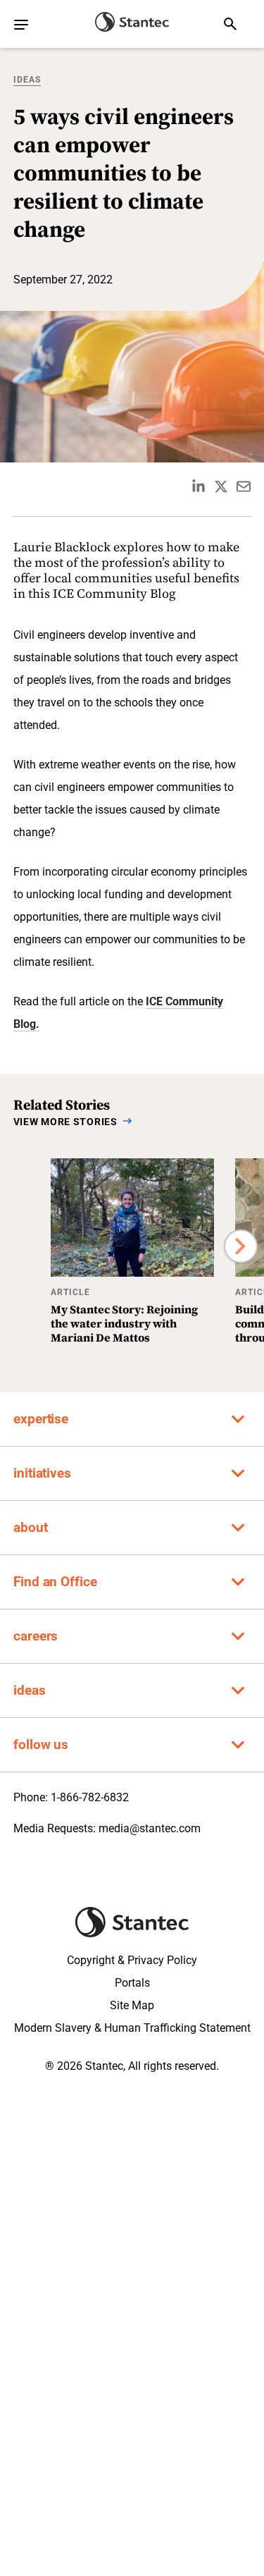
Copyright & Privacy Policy (132, 1960)
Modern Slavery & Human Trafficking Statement (132, 2028)
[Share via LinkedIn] (199, 486)
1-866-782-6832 (90, 1797)
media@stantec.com (150, 1828)
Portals (132, 1983)
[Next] (241, 1246)
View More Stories (65, 1122)
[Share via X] (221, 486)
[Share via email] (244, 486)
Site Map (132, 2005)
